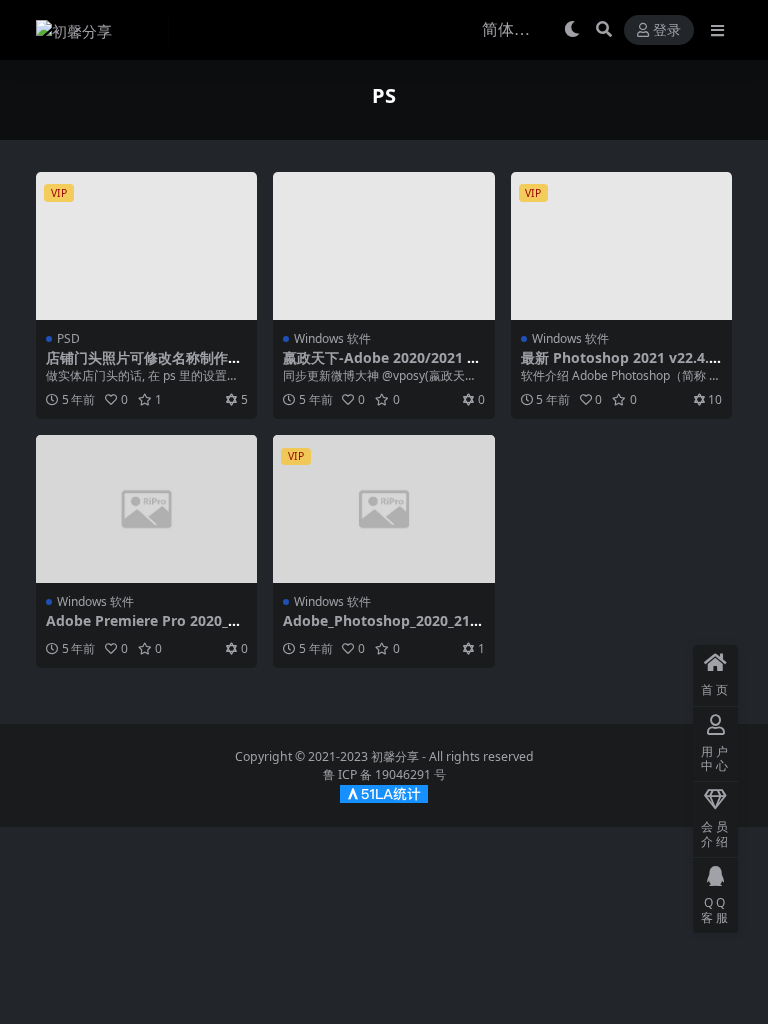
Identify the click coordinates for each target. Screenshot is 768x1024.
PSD (68, 338)
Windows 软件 (332, 338)
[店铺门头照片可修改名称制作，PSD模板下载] (146, 246)
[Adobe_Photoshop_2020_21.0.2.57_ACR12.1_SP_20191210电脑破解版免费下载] (383, 509)
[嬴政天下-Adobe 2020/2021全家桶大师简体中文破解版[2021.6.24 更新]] (383, 246)
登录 (667, 30)
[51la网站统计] (384, 792)
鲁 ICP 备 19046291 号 (384, 774)
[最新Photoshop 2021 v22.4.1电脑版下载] (621, 246)
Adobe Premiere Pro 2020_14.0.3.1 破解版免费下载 (141, 629)
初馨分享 (395, 756)
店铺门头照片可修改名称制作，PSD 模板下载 (144, 366)
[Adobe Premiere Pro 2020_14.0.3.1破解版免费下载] (146, 509)
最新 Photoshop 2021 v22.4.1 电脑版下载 (619, 366)
